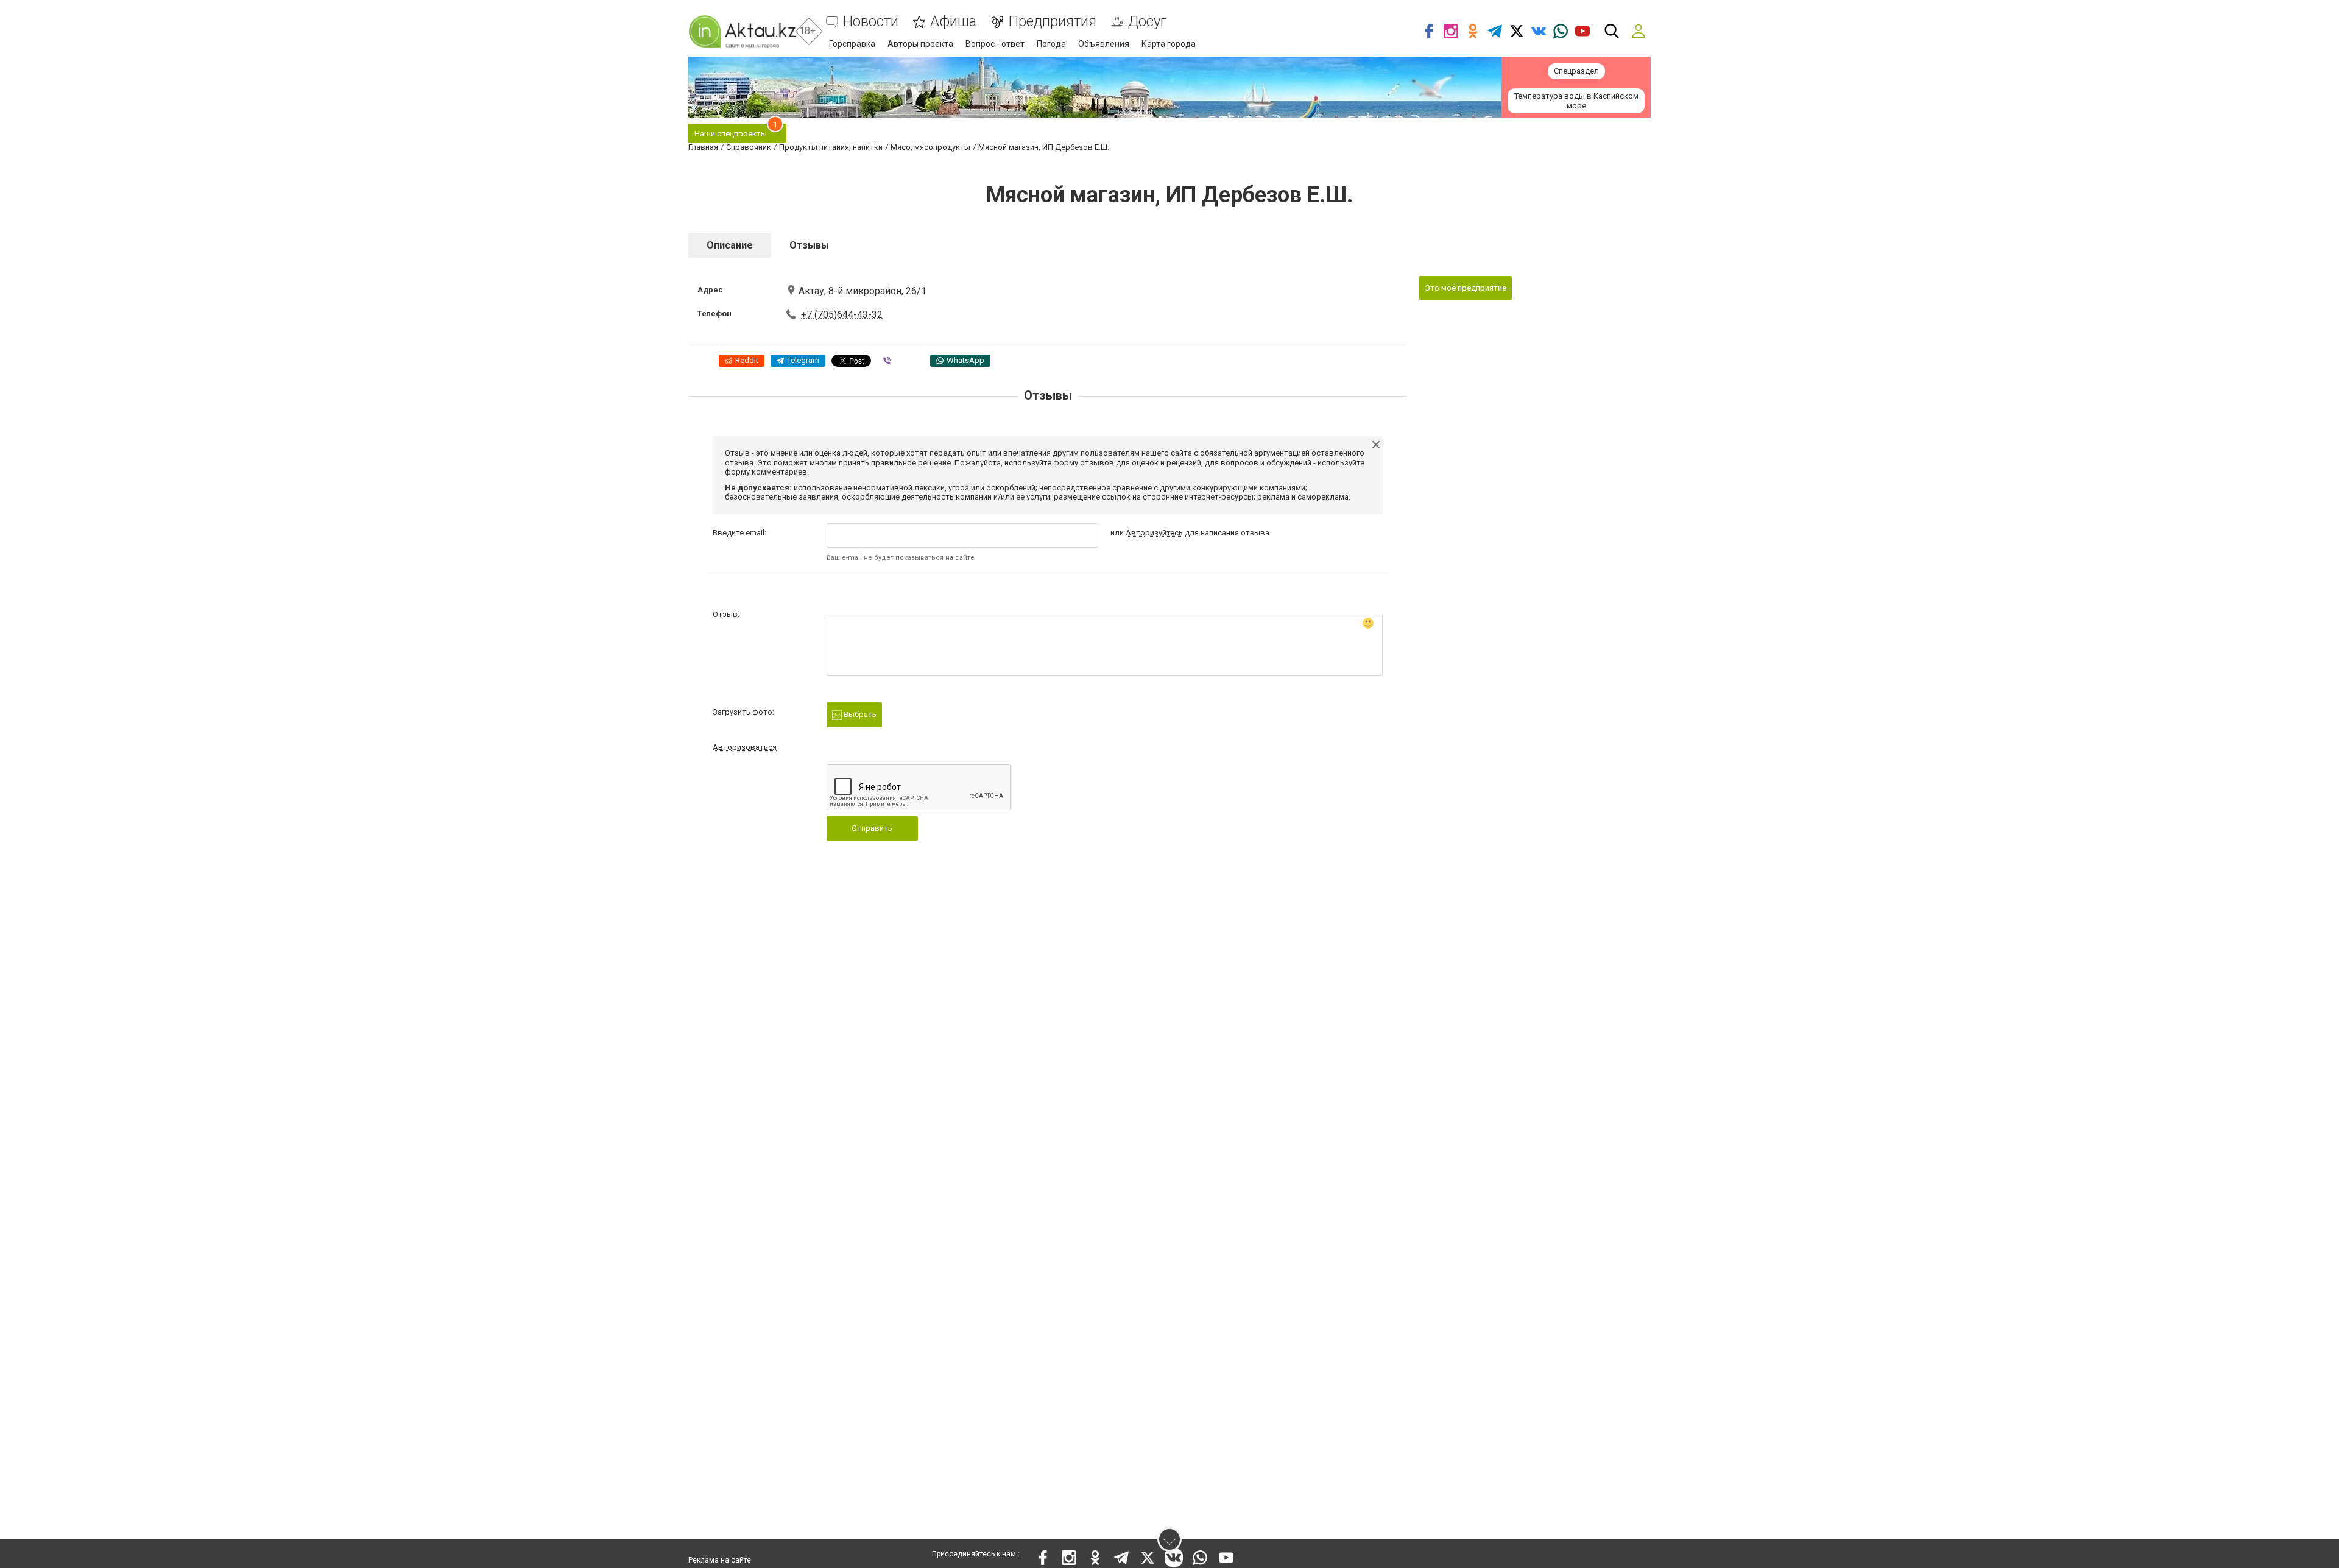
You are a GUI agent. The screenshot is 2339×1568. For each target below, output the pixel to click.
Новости (871, 22)
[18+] (742, 31)
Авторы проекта (920, 44)
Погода (1051, 44)
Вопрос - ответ (995, 44)
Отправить (872, 828)
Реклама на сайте (720, 1560)
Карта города (1169, 44)
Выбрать (859, 714)
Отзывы (809, 245)
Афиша (953, 22)
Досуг (1147, 22)
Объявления (1104, 44)
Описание (730, 245)
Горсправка (852, 44)
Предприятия (1052, 22)
